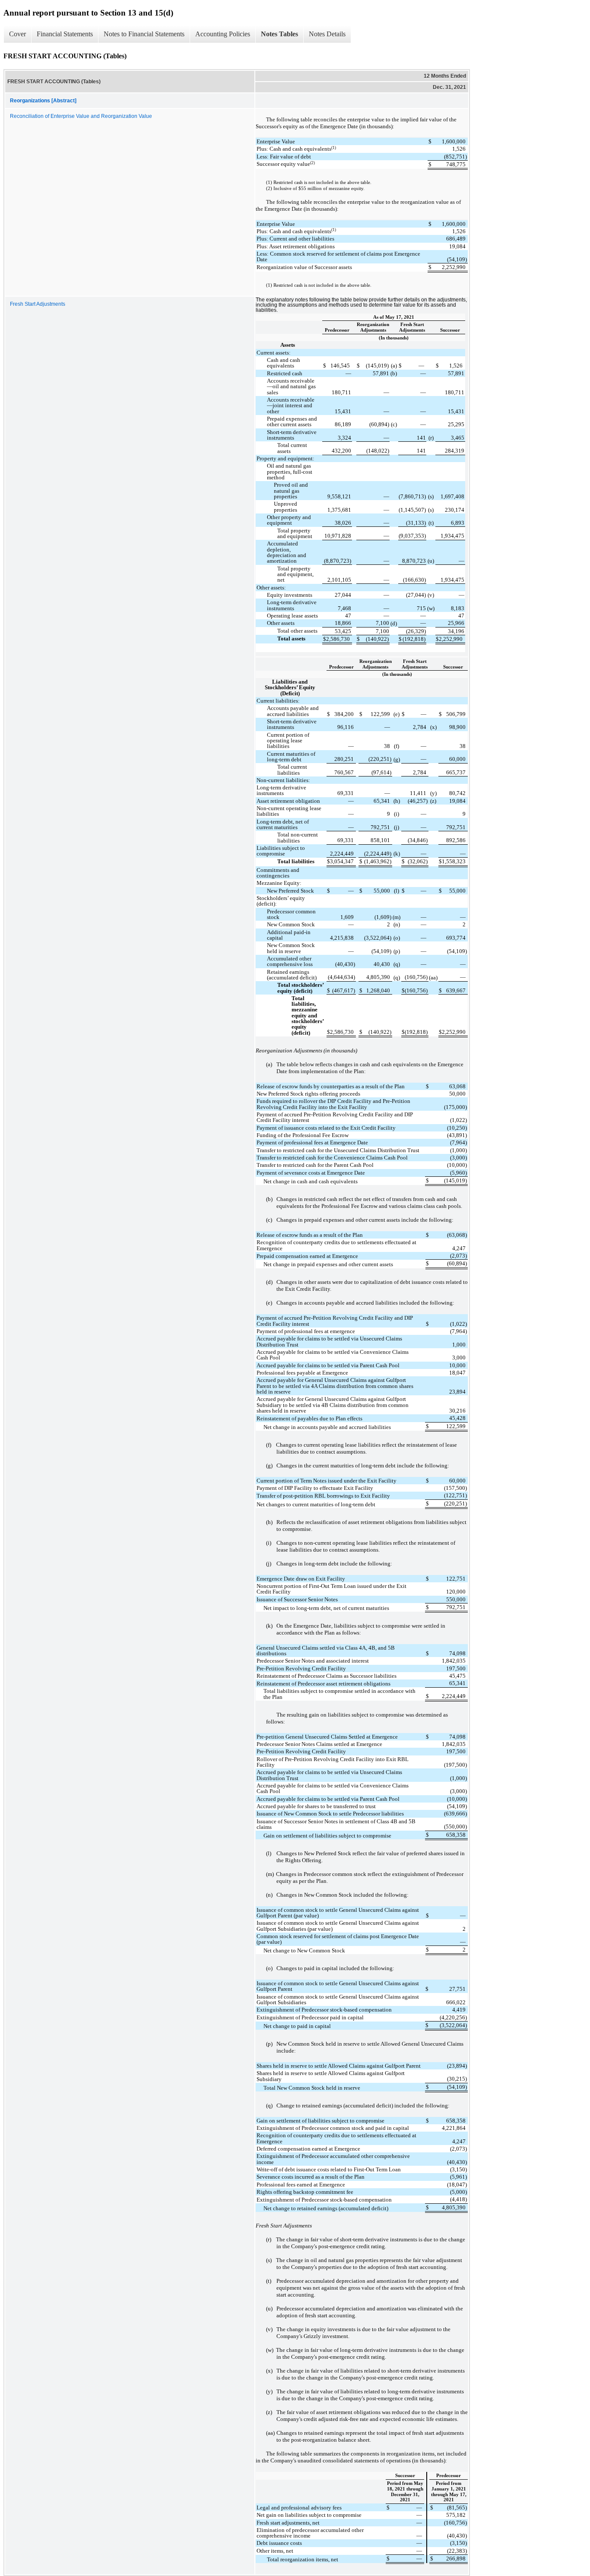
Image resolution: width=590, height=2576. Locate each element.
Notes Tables (279, 34)
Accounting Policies (223, 34)
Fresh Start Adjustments (38, 304)
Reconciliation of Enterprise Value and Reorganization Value (81, 116)
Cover (17, 34)
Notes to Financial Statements (144, 34)
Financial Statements (65, 34)
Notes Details (327, 34)
